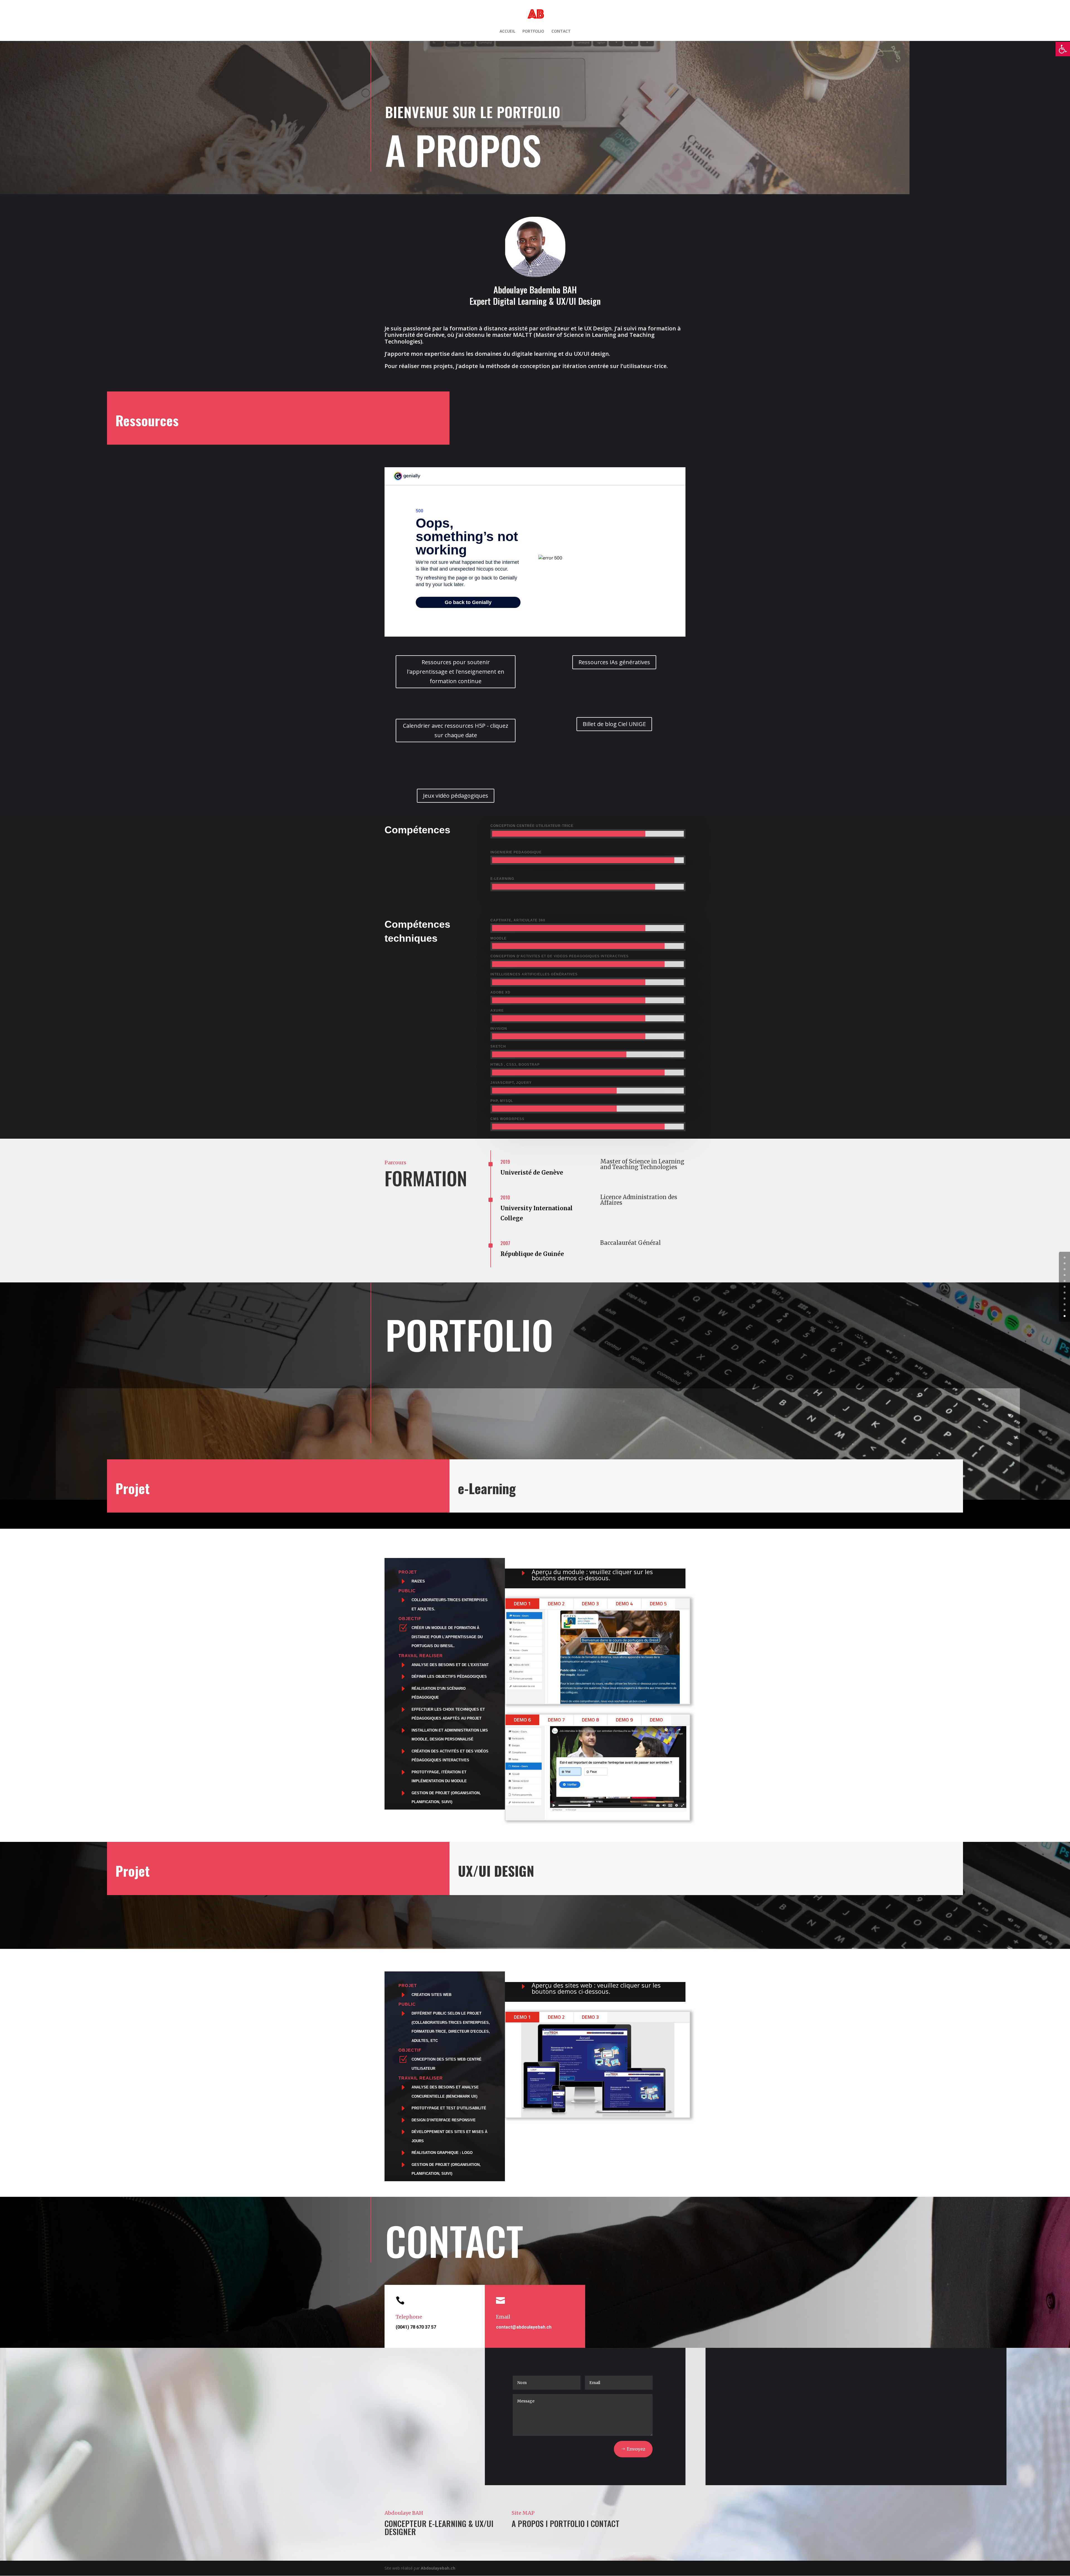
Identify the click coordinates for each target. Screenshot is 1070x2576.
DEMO (656, 1720)
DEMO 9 (624, 1720)
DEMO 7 (556, 1720)
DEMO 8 (590, 1720)
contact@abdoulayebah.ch (524, 2327)
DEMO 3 (590, 1604)
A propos (528, 2523)
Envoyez (636, 2449)
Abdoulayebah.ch (438, 2568)
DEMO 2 (556, 1604)
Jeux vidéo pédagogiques (456, 796)
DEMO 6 (522, 1720)
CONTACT (561, 31)
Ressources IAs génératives (614, 662)
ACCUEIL (507, 31)
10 (1065, 1316)
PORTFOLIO (533, 31)
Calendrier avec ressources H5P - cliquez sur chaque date (456, 730)
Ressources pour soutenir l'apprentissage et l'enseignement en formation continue (456, 672)
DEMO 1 (522, 1604)
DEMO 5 (658, 1604)
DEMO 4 (624, 1604)
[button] (1063, 49)
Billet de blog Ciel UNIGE (614, 724)
